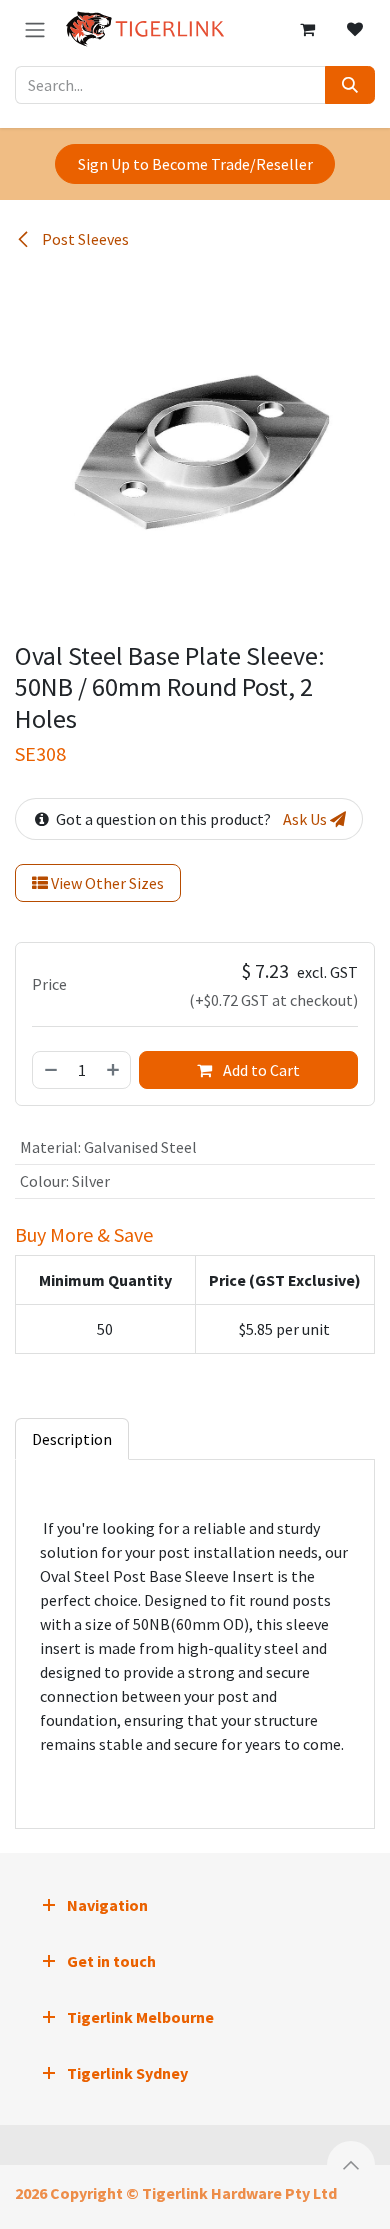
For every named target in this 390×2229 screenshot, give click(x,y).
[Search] (350, 85)
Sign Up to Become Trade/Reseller (195, 164)
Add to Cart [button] (260, 1070)
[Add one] (114, 1070)
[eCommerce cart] (307, 29)
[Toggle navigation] (35, 29)
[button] (351, 2165)
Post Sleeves (84, 239)
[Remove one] (50, 1070)
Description (72, 1439)
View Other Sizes (106, 883)
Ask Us (306, 819)
